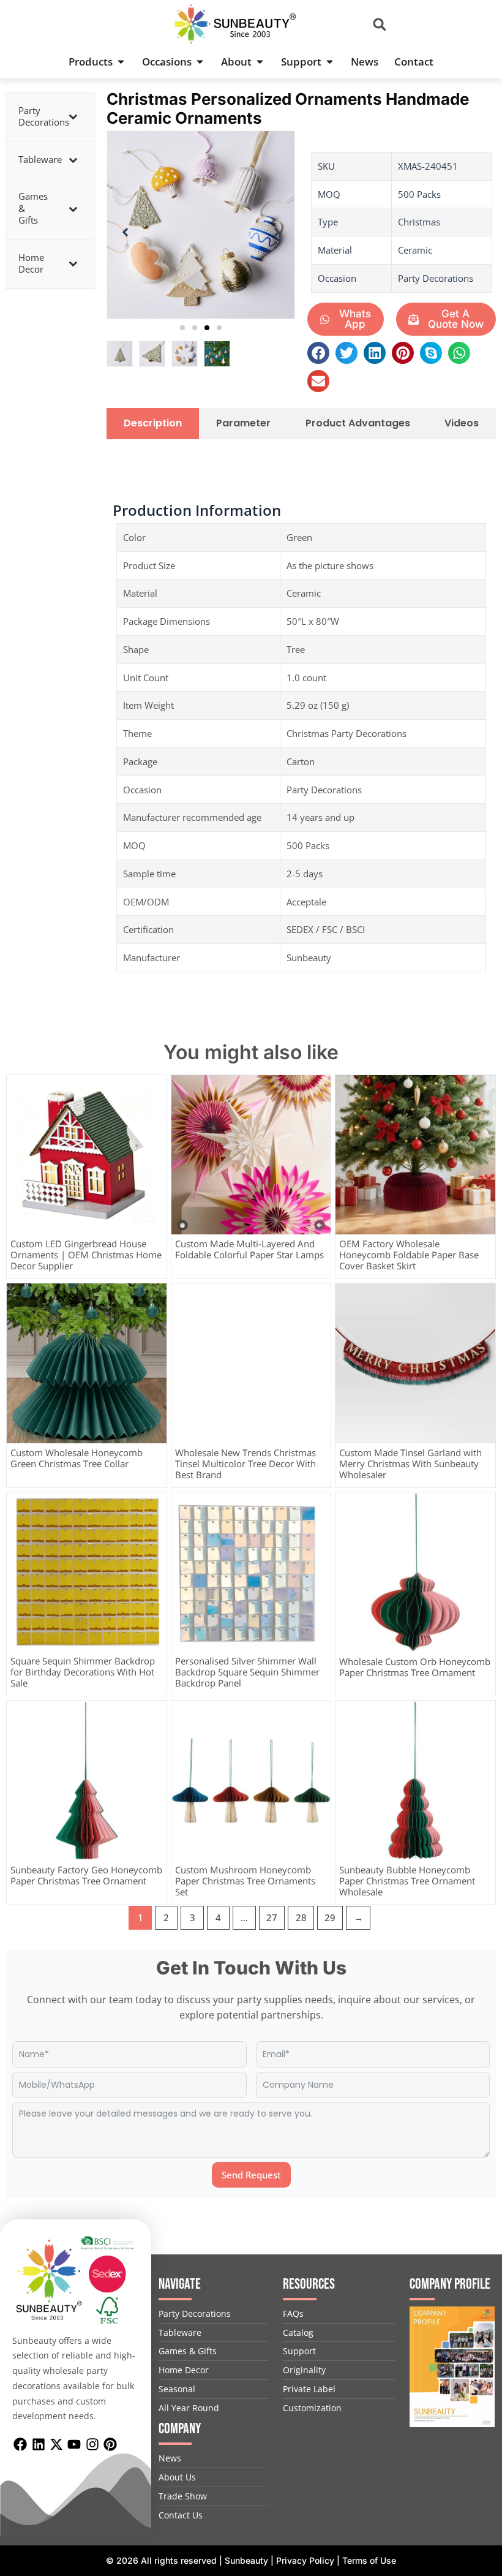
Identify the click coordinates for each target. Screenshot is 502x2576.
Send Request (251, 2175)
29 (330, 1917)
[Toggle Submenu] (73, 117)
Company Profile (450, 2284)
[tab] (153, 424)
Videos (462, 424)
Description (153, 424)
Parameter (243, 424)
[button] (380, 25)
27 (272, 1917)
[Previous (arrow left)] (21, 1288)
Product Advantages (358, 424)
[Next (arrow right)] (481, 1288)
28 (301, 1917)
